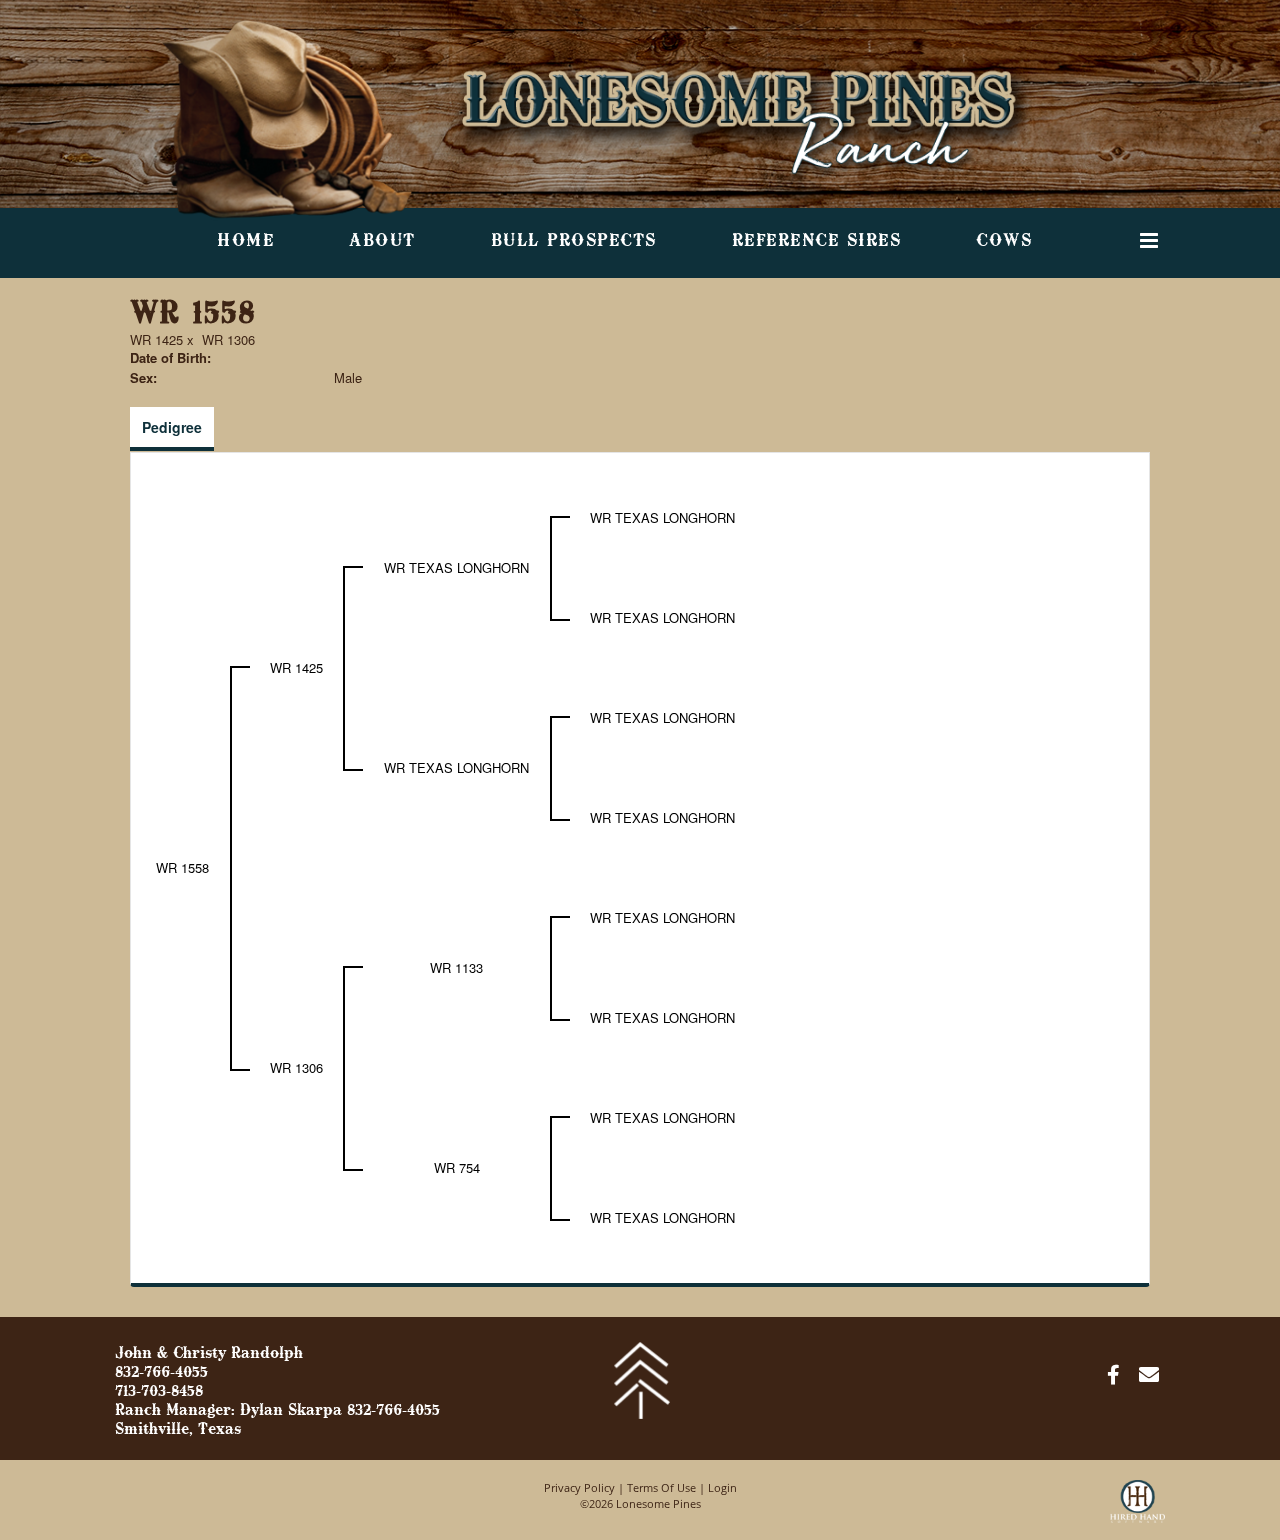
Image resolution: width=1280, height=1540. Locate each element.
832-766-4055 (161, 1373)
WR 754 (457, 1167)
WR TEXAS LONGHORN (456, 567)
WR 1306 (228, 339)
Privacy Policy (579, 1487)
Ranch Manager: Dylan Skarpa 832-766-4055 (277, 1411)
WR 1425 (156, 339)
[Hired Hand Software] (1137, 1510)
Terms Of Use (661, 1487)
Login (722, 1487)
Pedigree (172, 427)
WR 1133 (456, 967)
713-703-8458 (159, 1392)
